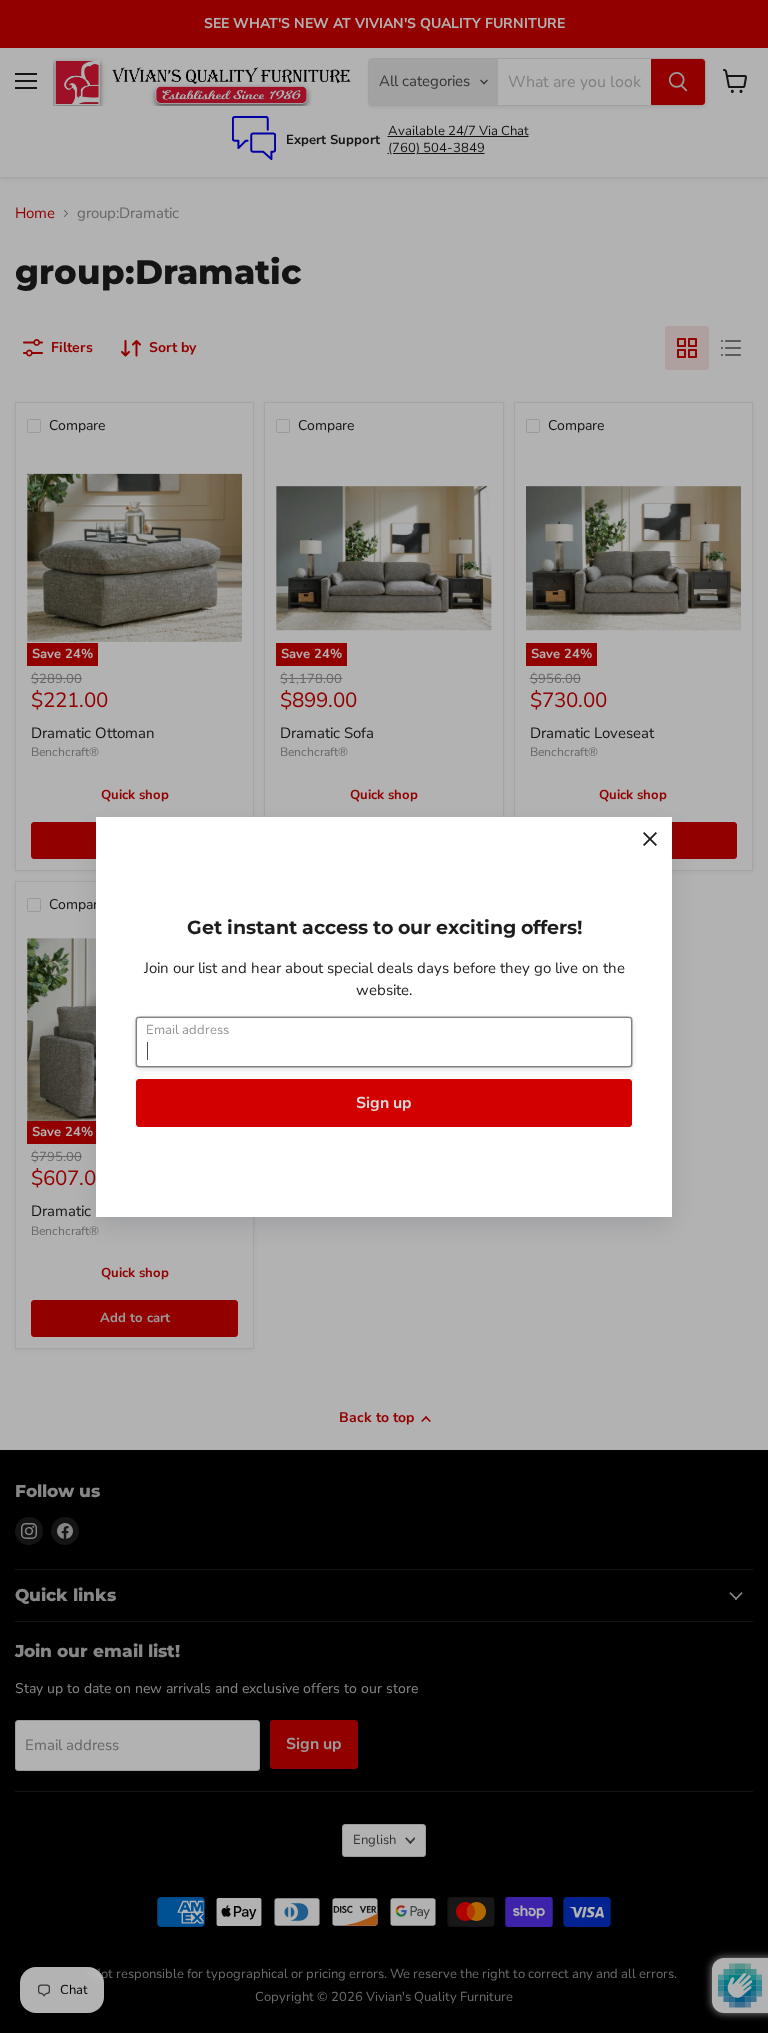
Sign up (384, 1103)
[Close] (650, 839)
